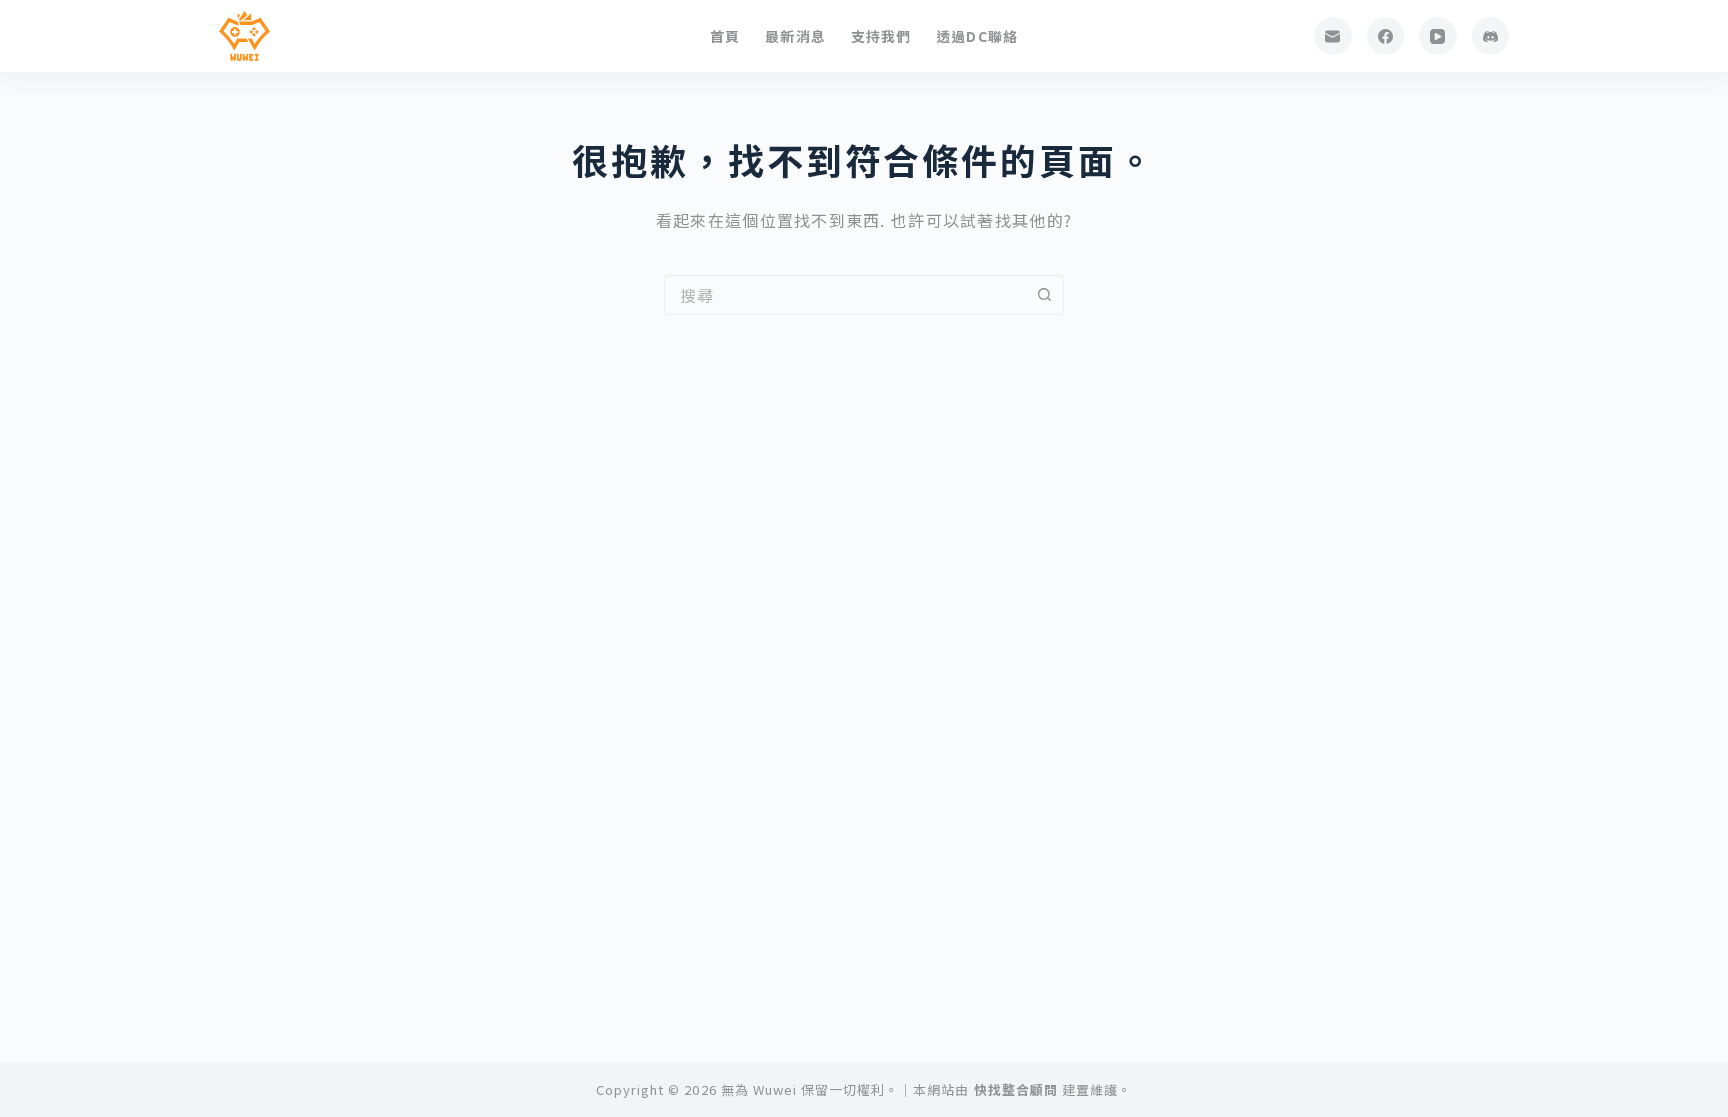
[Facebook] (1386, 36)
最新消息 (795, 36)
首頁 (725, 36)
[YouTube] (1438, 36)
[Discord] (1491, 36)
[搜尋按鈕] (1044, 295)
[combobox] (845, 295)
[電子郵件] (1333, 36)
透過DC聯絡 (977, 36)
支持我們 (881, 36)
